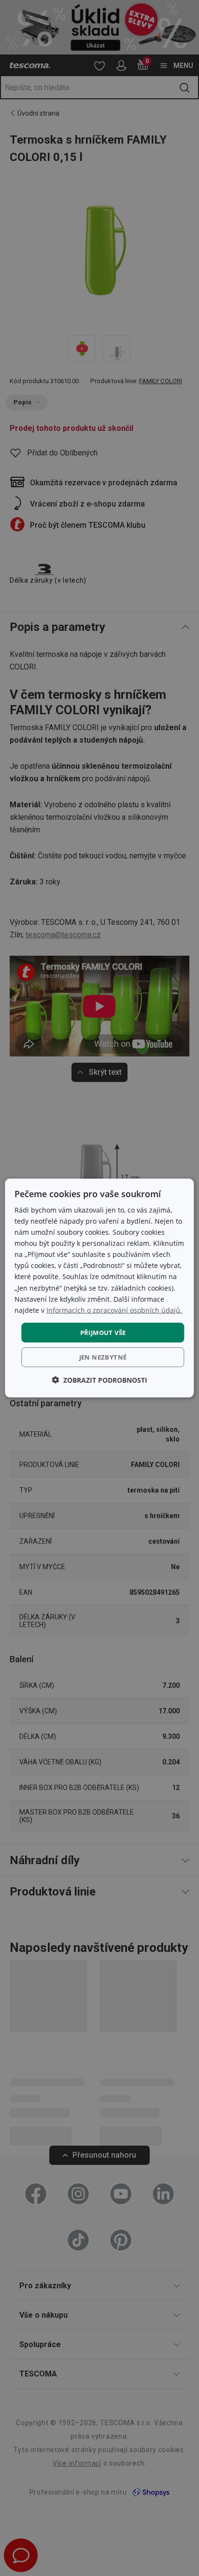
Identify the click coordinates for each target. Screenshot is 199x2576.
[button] (99, 1380)
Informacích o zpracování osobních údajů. (114, 1310)
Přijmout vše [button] (103, 1332)
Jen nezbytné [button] (103, 1357)
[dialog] (99, 1288)
